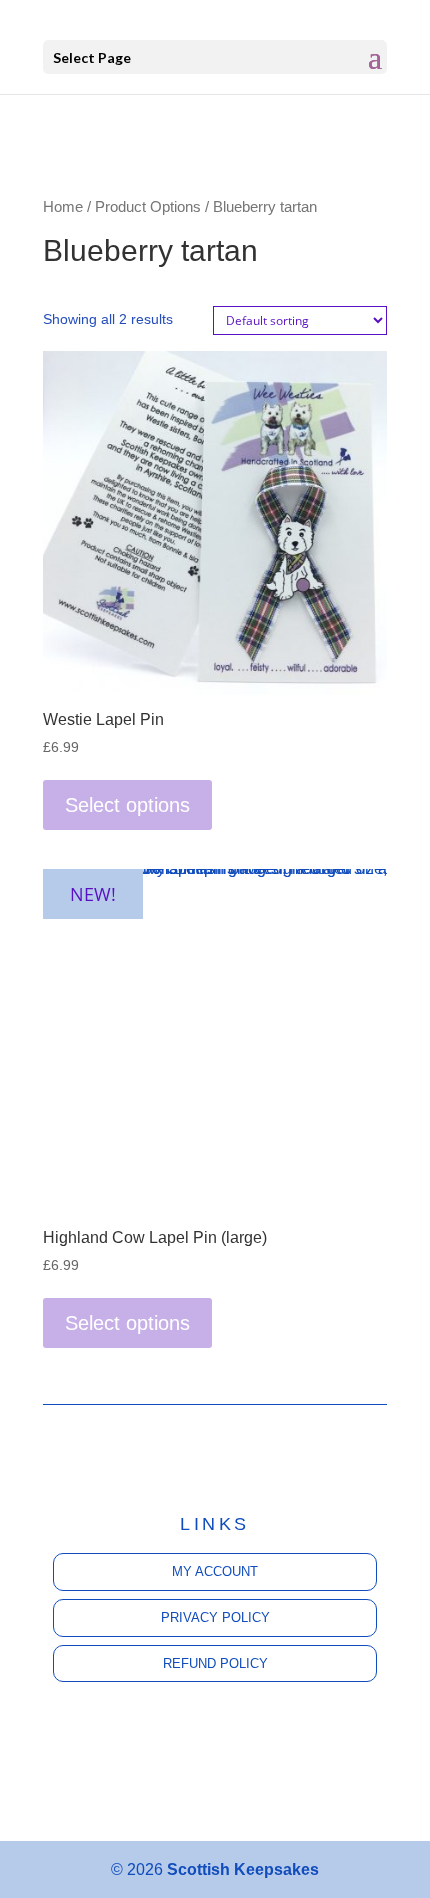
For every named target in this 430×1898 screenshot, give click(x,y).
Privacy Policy (215, 1617)
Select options (127, 805)
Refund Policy (215, 1663)
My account (215, 1571)
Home (63, 207)
